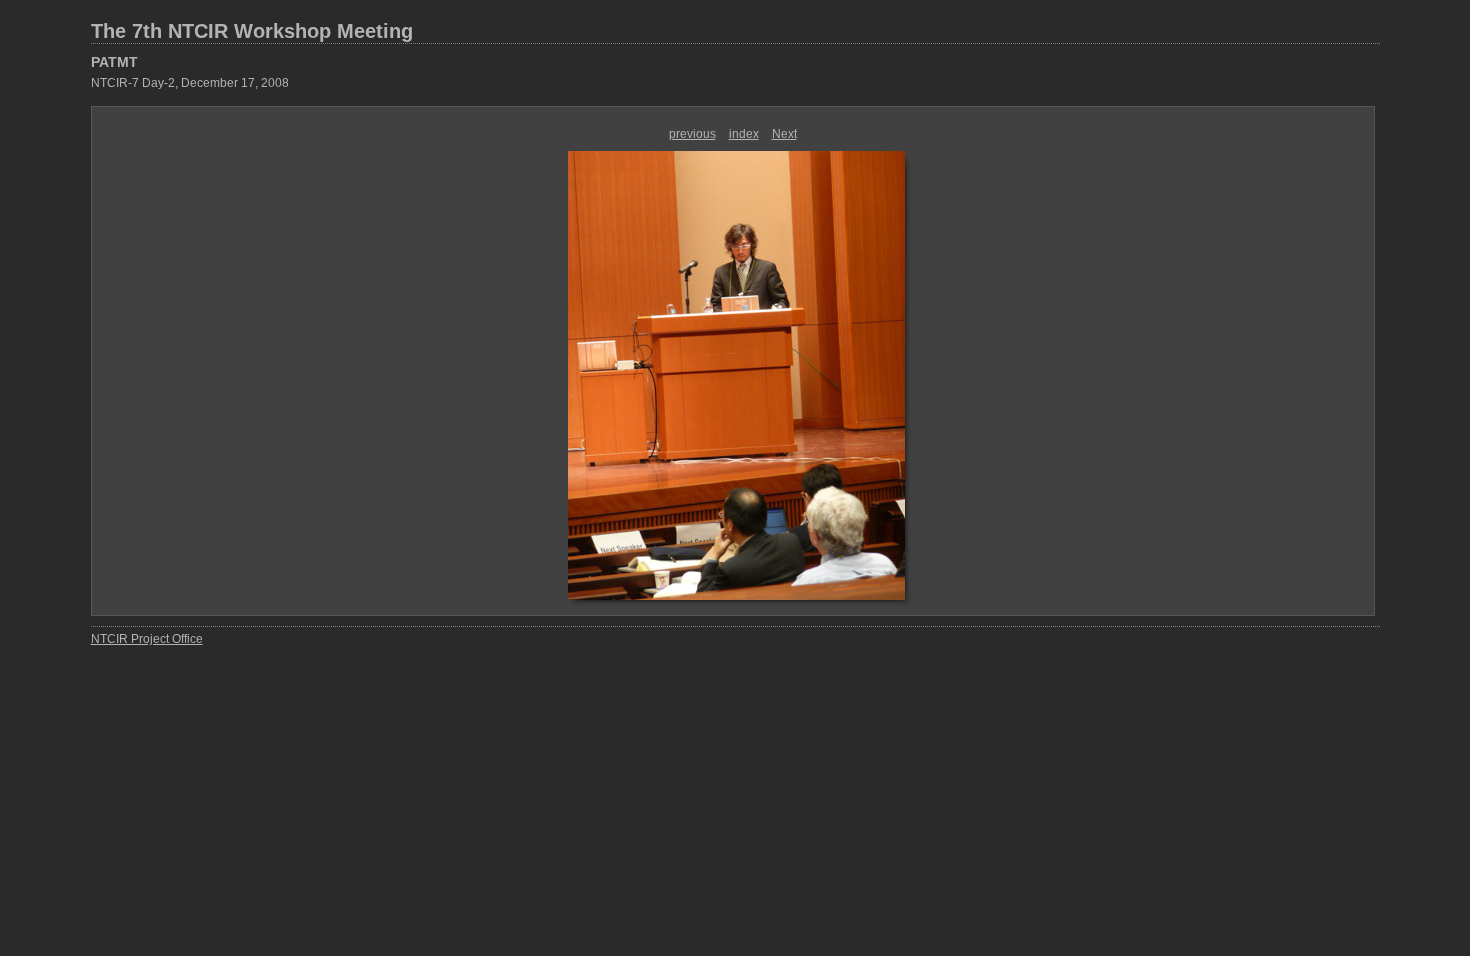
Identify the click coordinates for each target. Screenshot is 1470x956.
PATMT (114, 62)
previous (692, 134)
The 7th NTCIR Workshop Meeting (252, 31)
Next (784, 134)
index (744, 134)
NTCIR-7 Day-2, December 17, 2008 (190, 83)
